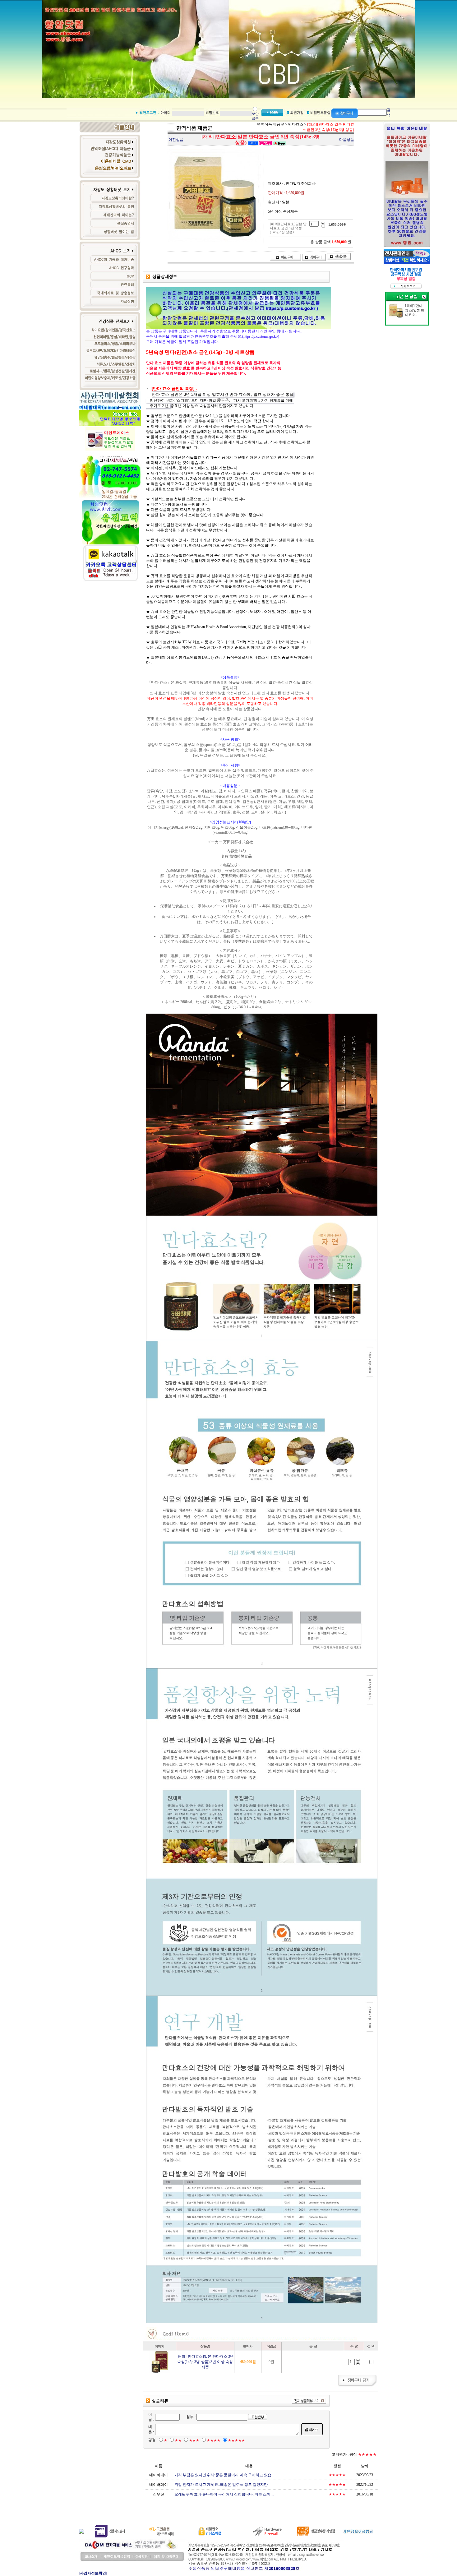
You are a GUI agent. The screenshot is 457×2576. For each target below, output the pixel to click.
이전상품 (176, 140)
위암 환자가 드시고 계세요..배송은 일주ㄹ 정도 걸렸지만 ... (223, 2485)
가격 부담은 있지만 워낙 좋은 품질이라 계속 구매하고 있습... (224, 2475)
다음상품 (347, 140)
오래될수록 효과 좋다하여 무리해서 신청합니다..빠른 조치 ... (224, 2494)
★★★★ (214, 2440)
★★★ (194, 2440)
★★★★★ (236, 2440)
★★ (178, 2440)
